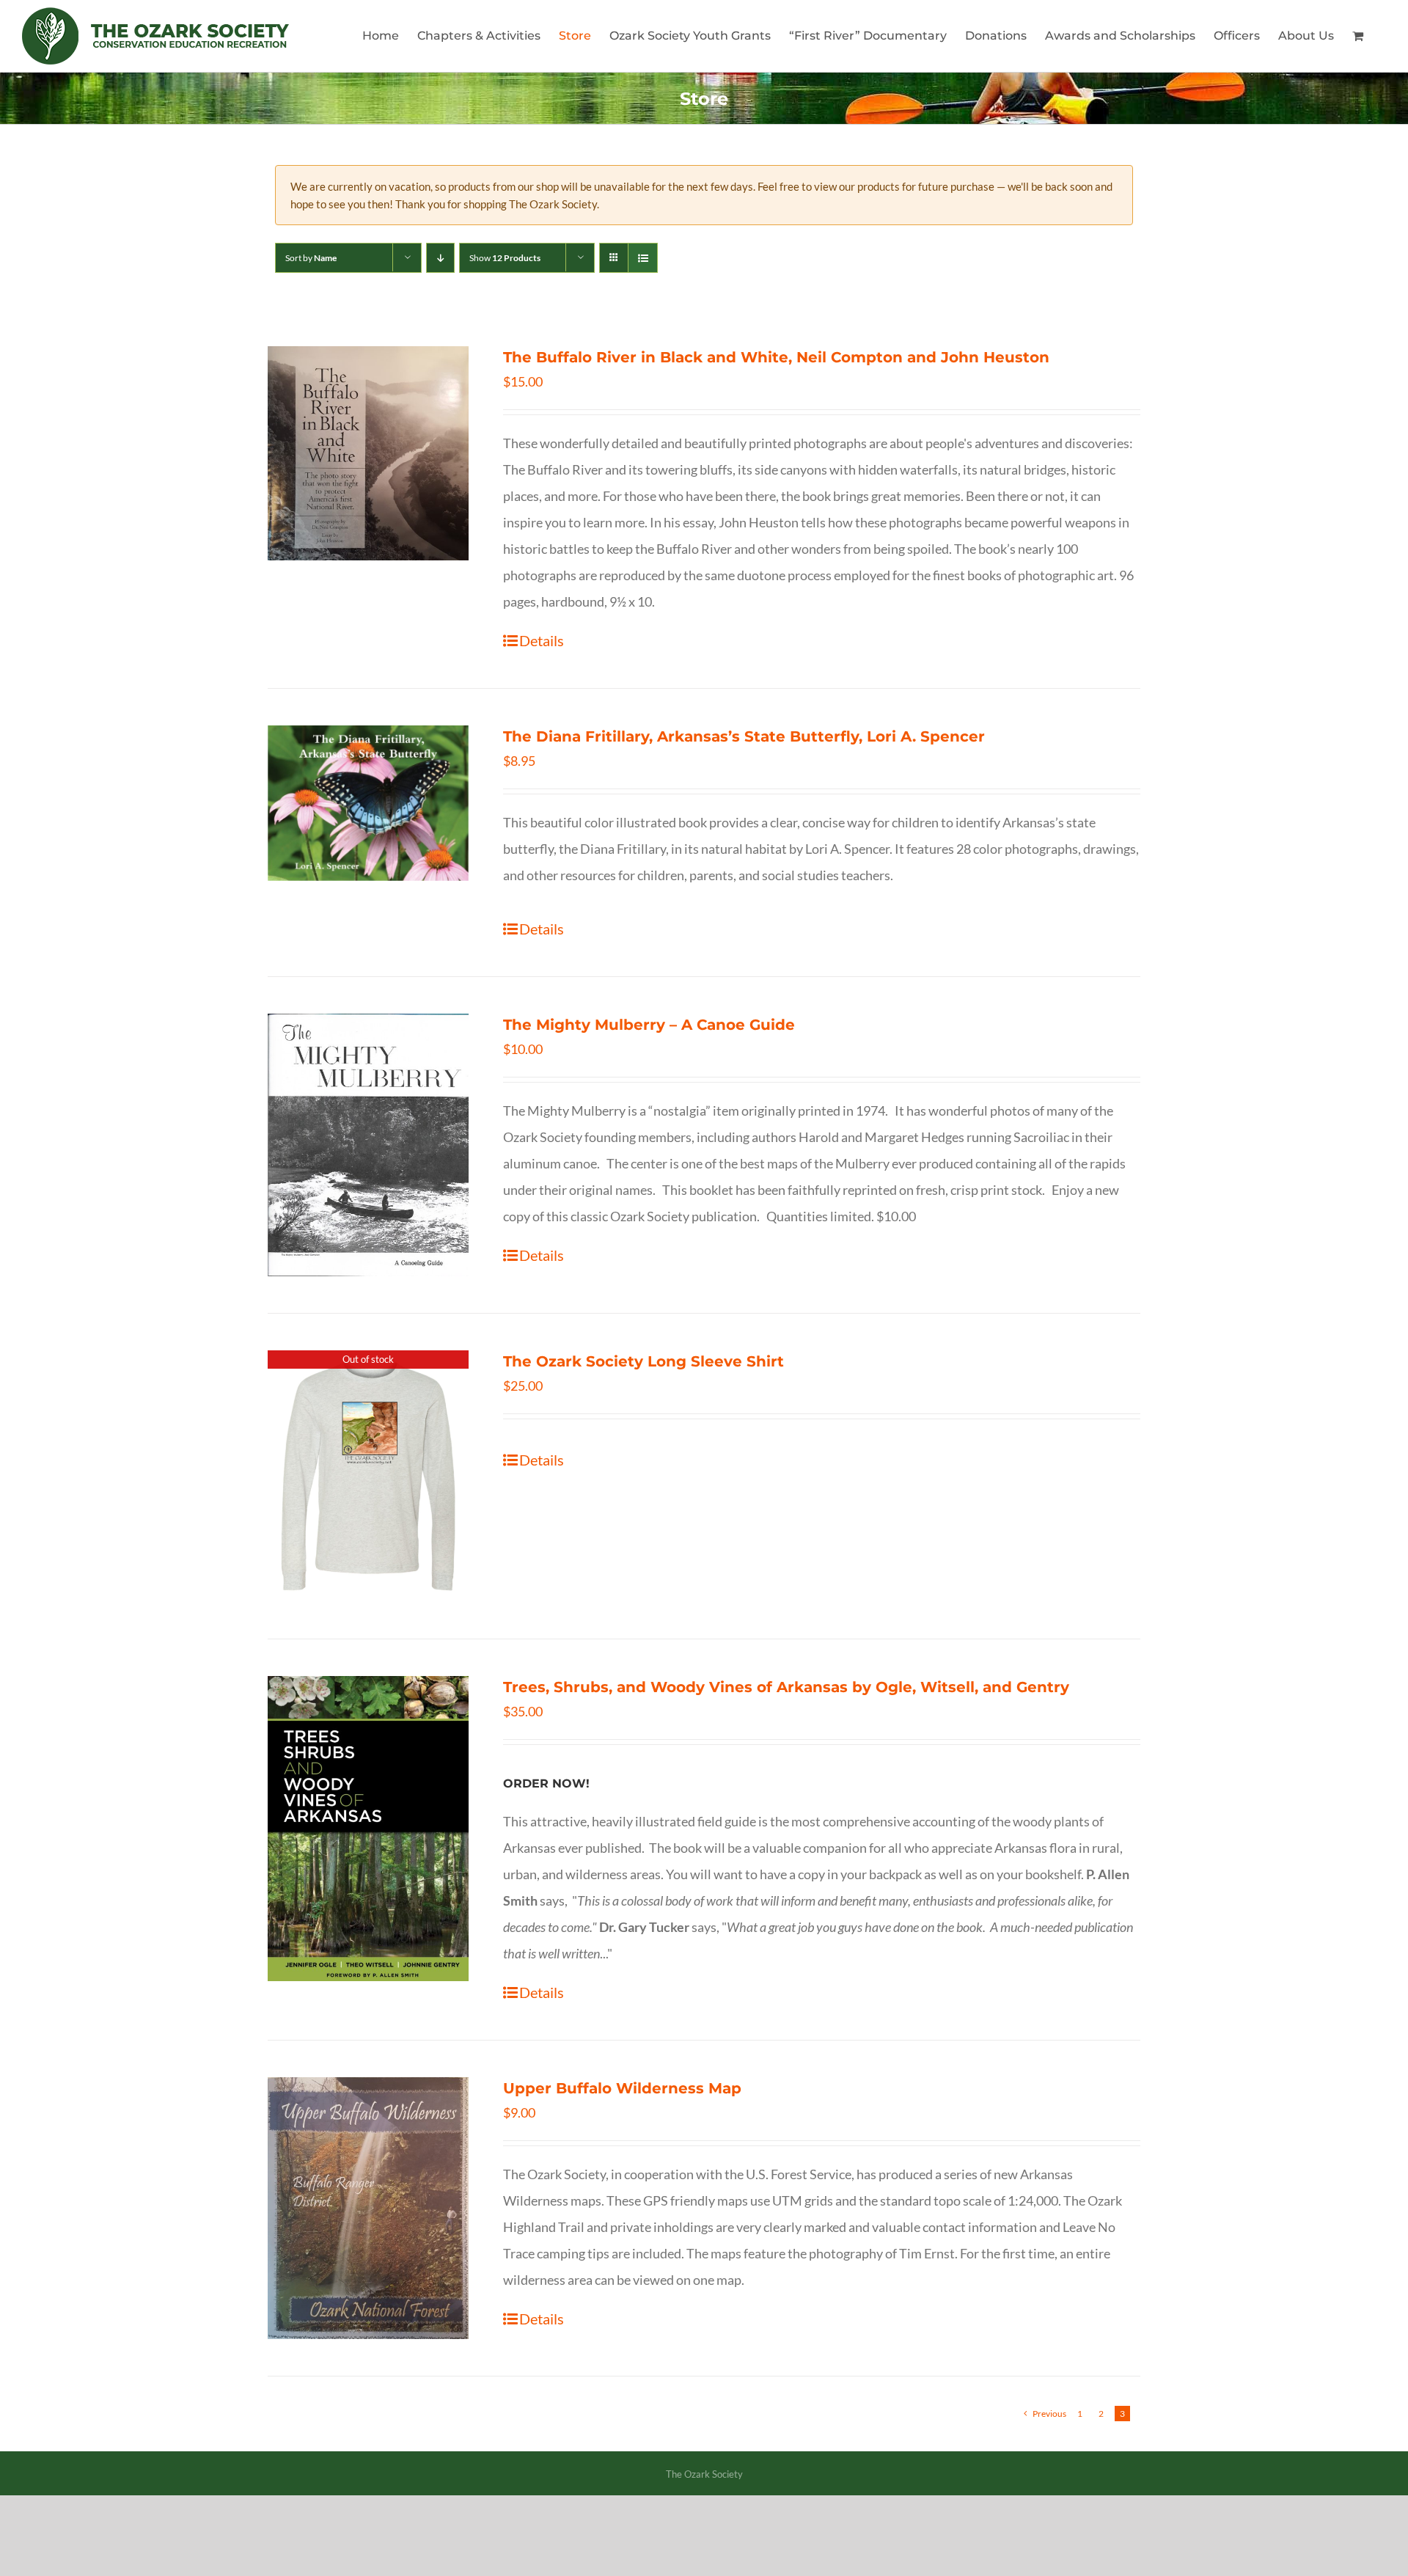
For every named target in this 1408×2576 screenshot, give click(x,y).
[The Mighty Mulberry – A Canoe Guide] (368, 1145)
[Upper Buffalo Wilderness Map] (368, 2208)
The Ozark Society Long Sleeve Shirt (643, 1361)
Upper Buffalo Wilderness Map (622, 2088)
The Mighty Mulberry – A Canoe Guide (649, 1025)
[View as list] (643, 258)
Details (542, 640)
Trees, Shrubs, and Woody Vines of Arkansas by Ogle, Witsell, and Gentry (786, 1687)
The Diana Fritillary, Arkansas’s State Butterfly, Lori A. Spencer (744, 736)
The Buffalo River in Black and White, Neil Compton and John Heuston (776, 357)
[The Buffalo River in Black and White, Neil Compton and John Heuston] (368, 453)
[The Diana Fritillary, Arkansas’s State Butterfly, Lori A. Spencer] (368, 803)
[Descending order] (440, 258)
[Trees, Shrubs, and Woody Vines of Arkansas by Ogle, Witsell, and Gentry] (368, 1829)
